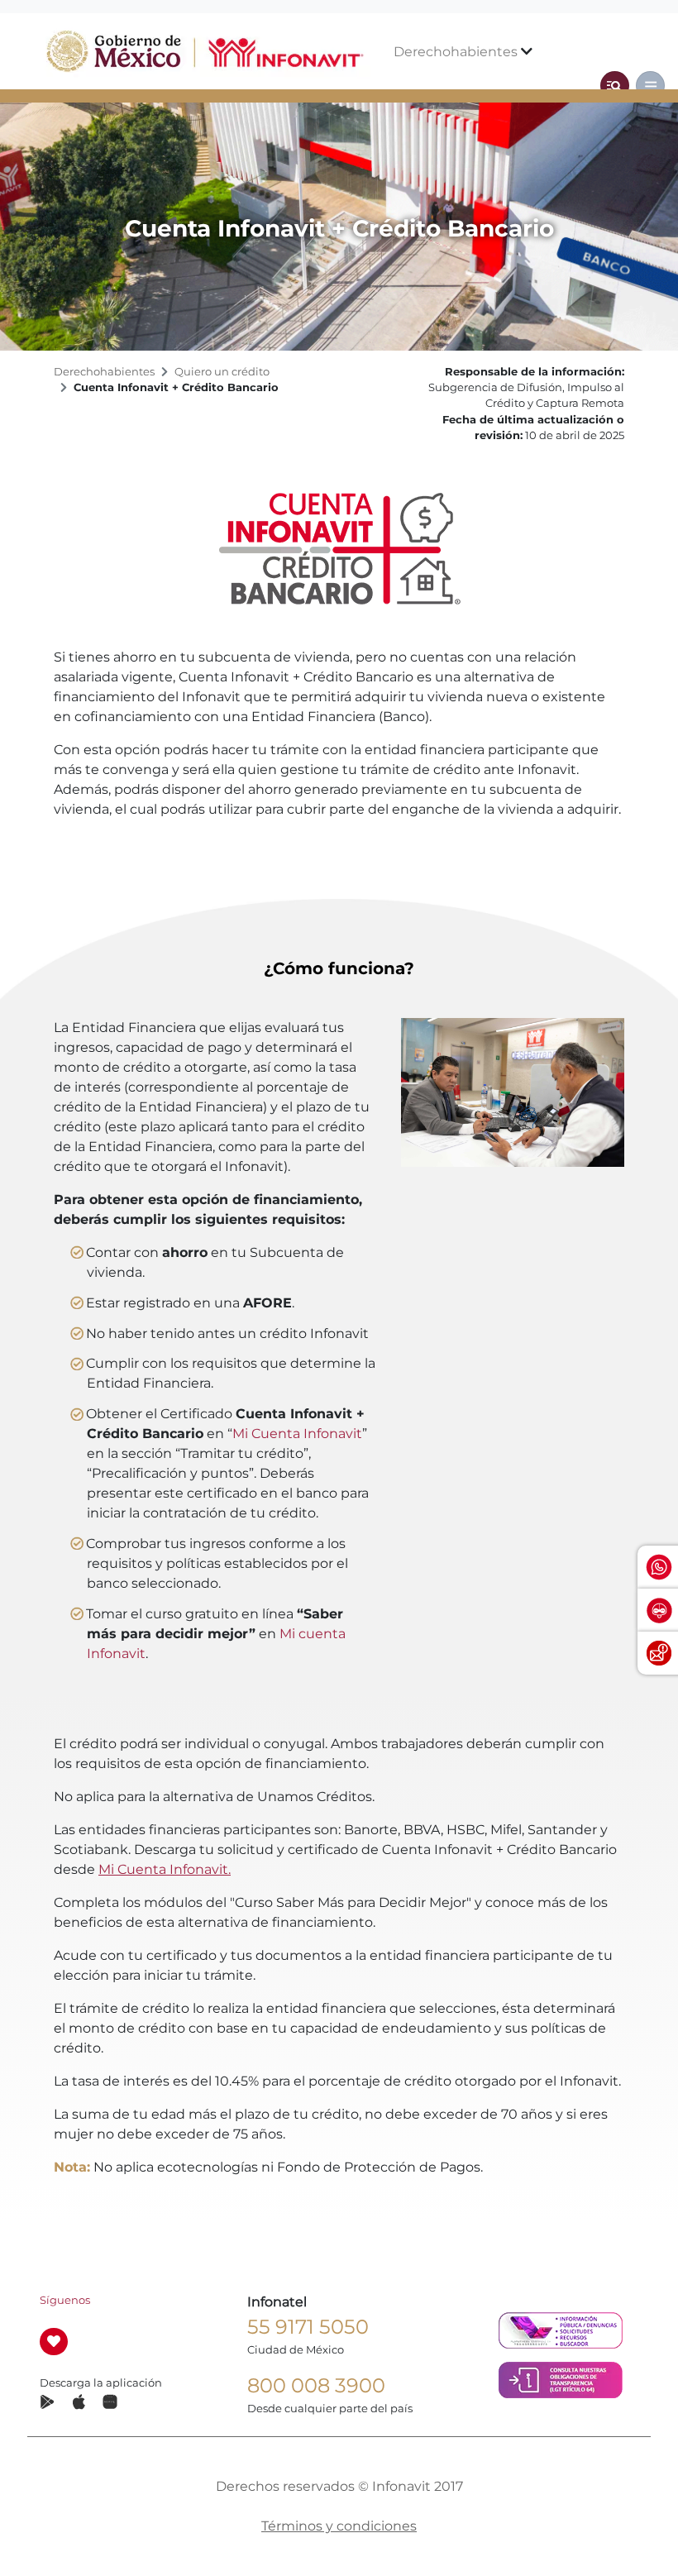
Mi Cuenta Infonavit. (165, 1869)
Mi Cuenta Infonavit (297, 1434)
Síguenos (65, 2300)
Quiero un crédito (222, 372)
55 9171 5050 (308, 2327)
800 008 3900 (316, 2385)
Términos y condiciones (339, 2526)
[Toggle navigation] (615, 86)
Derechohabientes (457, 52)
